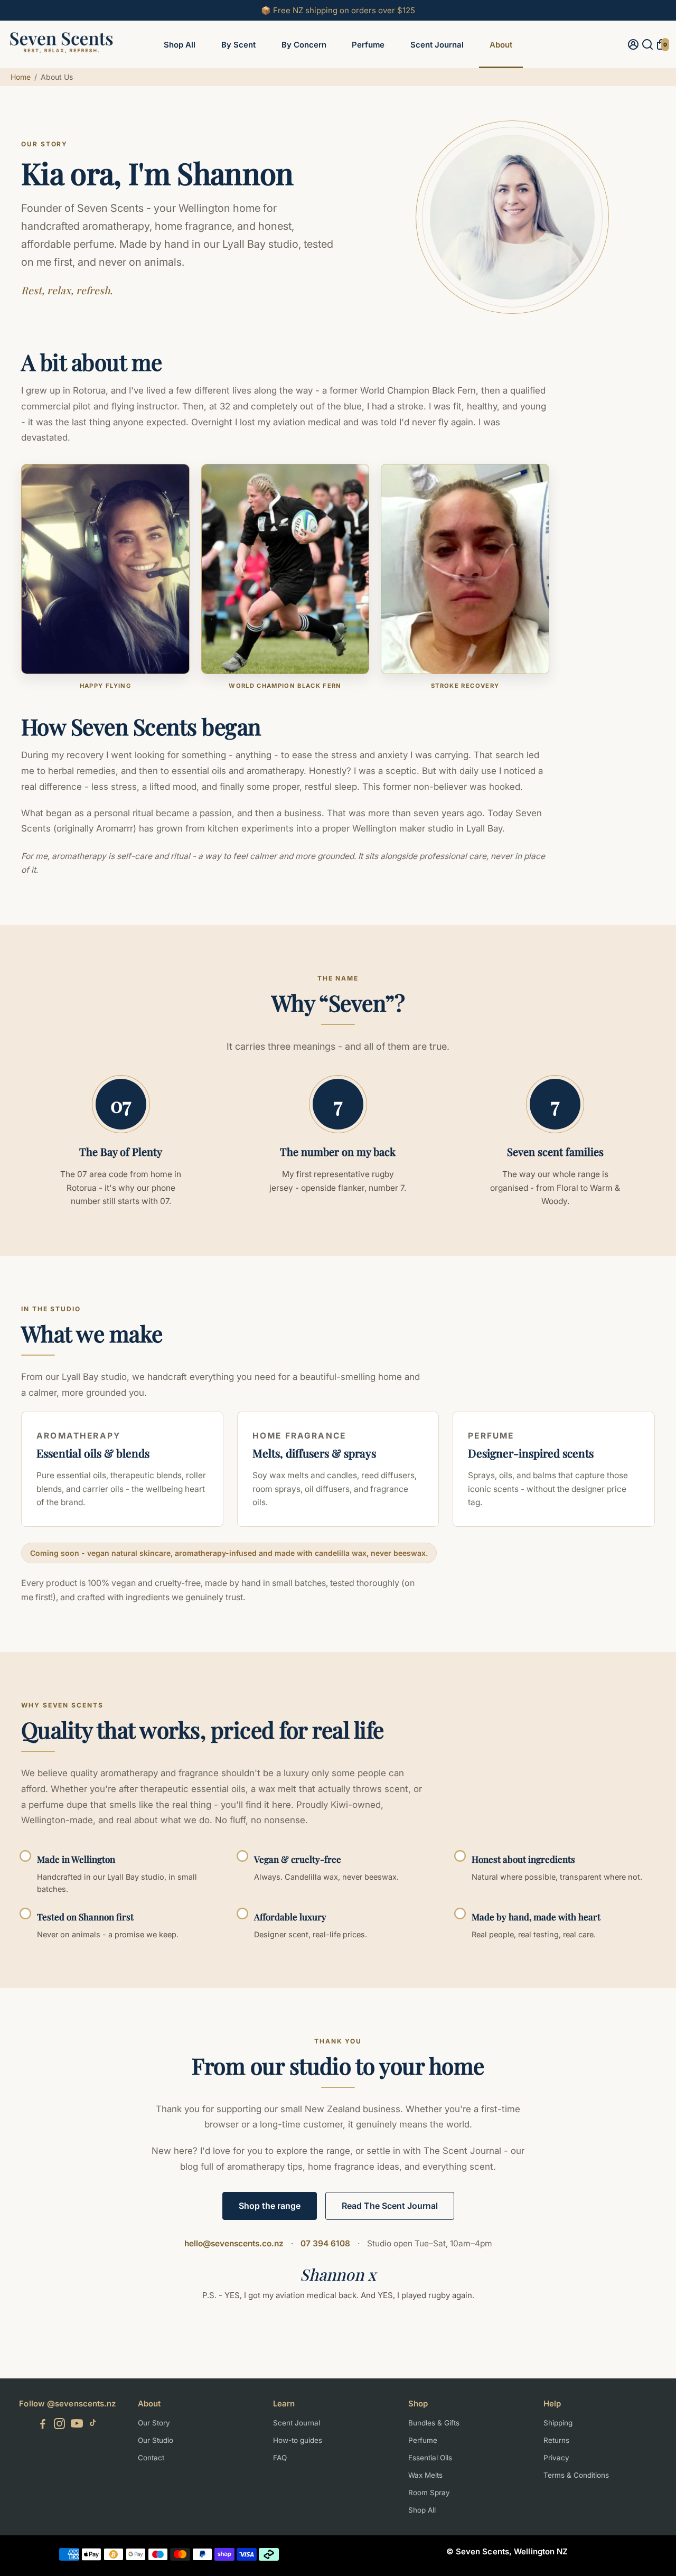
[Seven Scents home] (61, 57)
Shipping (558, 2423)
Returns (556, 2440)
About (501, 45)
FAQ (280, 2458)
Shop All (180, 45)
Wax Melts (425, 2475)
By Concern (304, 45)
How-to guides (298, 2440)
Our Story (154, 2423)
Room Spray (429, 2493)
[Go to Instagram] (59, 2425)
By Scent (238, 45)
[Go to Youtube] (77, 2425)
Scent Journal (437, 45)
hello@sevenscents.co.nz (234, 2243)
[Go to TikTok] (93, 2425)
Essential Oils (430, 2458)
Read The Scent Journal (390, 2206)
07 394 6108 (325, 2243)
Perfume (368, 45)
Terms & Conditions (576, 2475)
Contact (151, 2458)
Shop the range (270, 2206)
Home (21, 77)
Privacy (556, 2458)
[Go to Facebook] (43, 2425)
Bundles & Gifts (434, 2423)
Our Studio (156, 2440)
